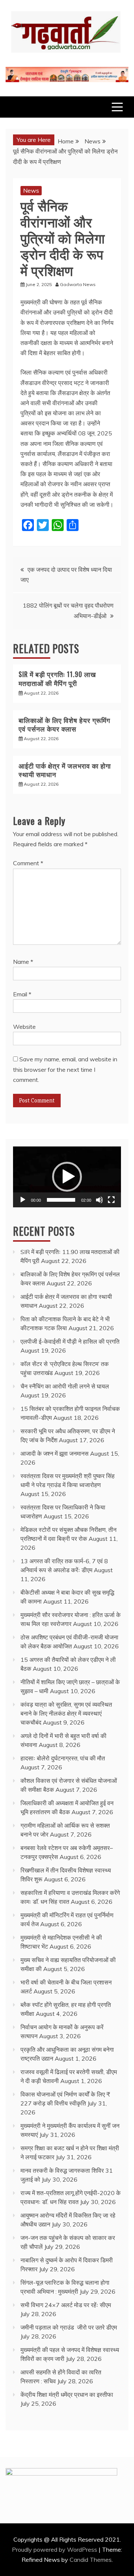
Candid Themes (91, 2560)
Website (24, 1027)
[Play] (23, 1200)
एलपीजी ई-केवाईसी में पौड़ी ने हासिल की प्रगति (70, 1341)
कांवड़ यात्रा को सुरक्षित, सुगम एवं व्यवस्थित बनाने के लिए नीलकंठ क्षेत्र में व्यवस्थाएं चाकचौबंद (66, 1713)
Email (22, 994)
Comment (28, 863)
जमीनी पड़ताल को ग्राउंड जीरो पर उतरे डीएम (69, 2327)
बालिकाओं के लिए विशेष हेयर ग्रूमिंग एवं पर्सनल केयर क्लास (64, 724)
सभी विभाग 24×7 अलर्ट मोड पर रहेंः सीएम (66, 2305)
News (31, 190)
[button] (67, 1177)
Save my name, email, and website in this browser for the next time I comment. (65, 1069)
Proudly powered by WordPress (55, 2549)
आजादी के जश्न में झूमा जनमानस (55, 1453)
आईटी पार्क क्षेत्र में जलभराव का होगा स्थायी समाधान (65, 770)
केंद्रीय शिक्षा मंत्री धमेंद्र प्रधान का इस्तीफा (67, 2395)
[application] (67, 1177)
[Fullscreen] (111, 1200)
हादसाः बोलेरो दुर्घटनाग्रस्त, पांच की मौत (63, 1758)
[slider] (61, 1200)
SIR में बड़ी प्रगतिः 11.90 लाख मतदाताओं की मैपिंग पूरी (57, 678)
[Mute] (99, 1200)
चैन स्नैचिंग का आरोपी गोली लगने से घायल (65, 1386)
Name (23, 962)
